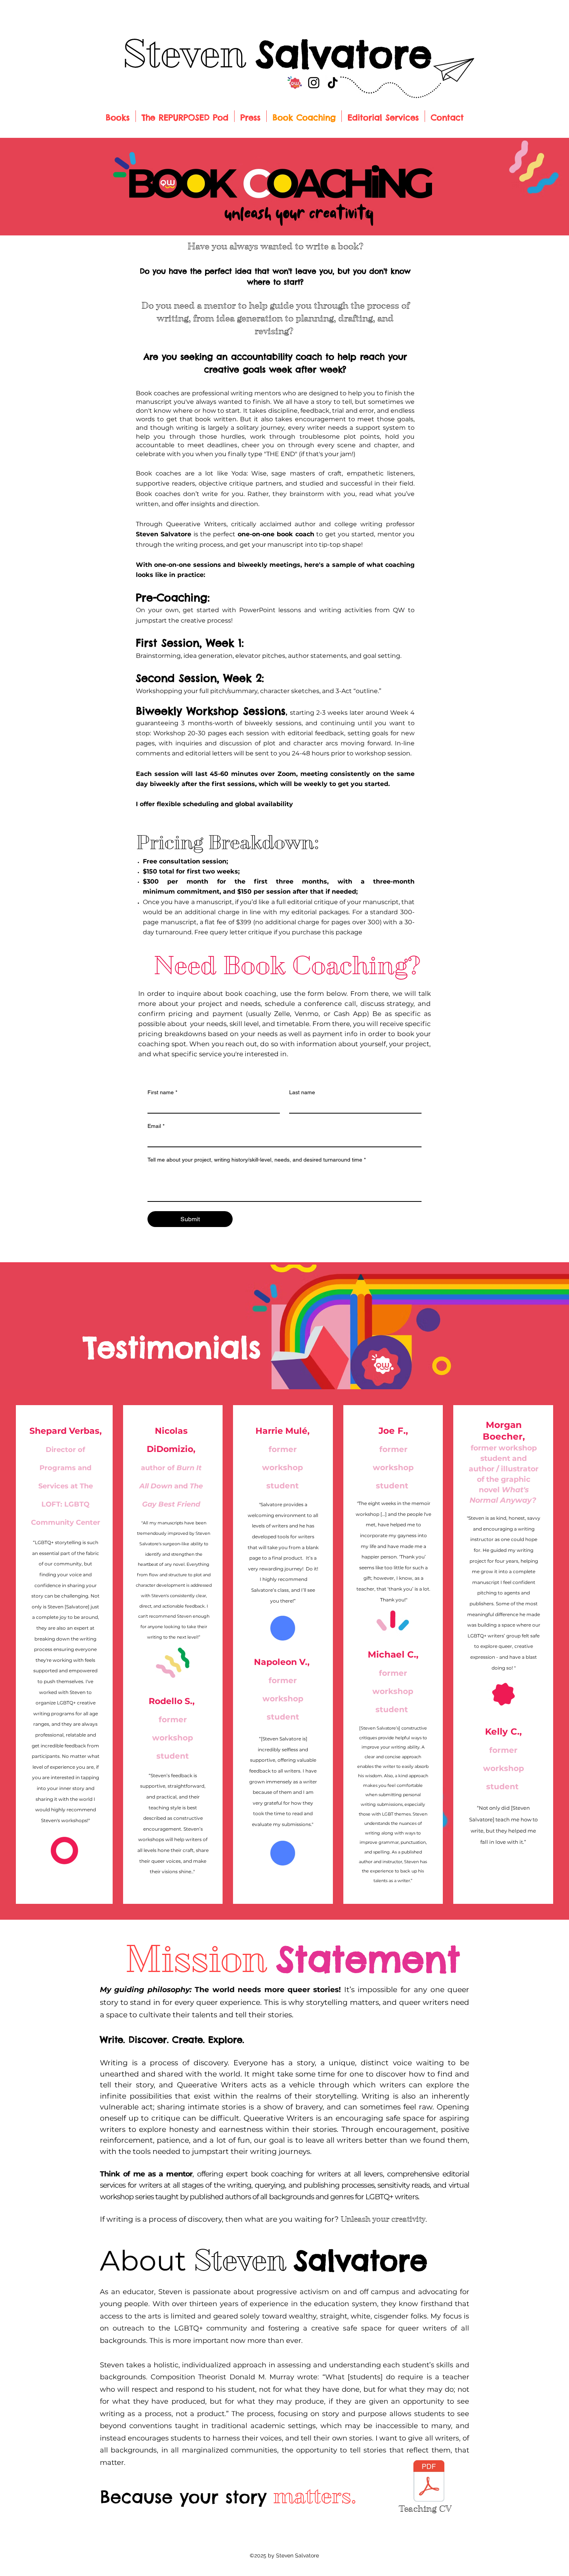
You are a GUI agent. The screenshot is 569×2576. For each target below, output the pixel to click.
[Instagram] (314, 83)
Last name (302, 1092)
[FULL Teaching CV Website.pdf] (429, 2482)
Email (156, 1126)
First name (162, 1092)
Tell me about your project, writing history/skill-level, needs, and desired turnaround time (257, 1160)
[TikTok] (333, 83)
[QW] (295, 83)
